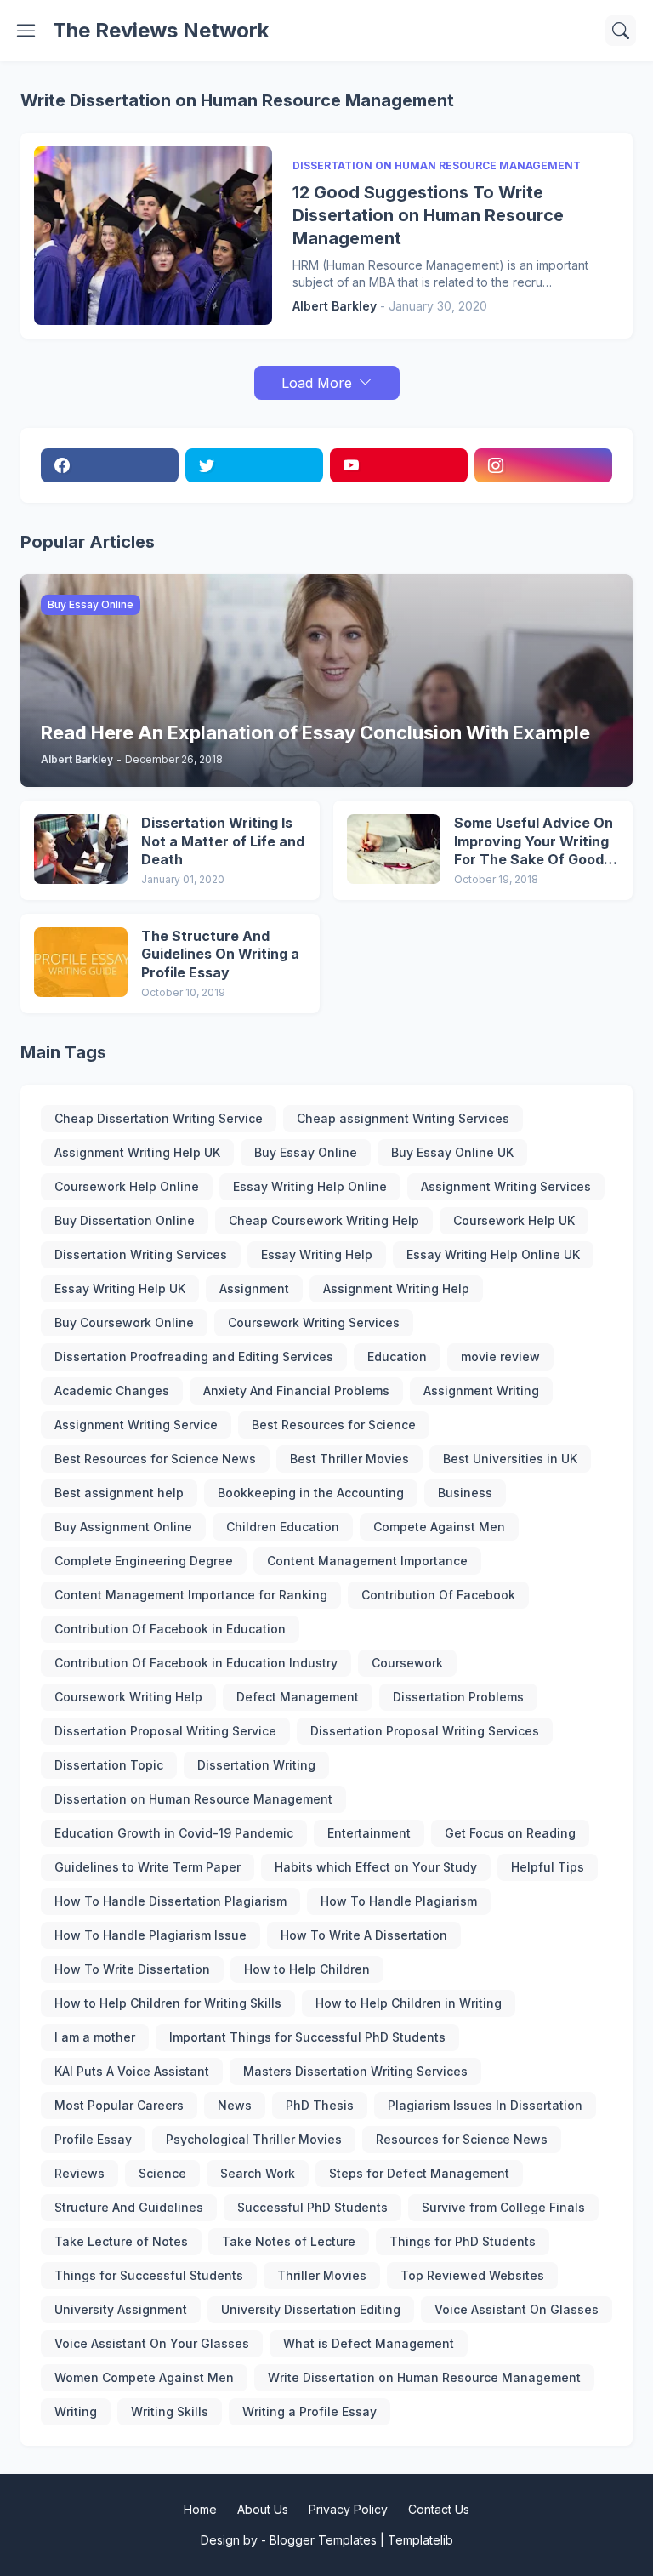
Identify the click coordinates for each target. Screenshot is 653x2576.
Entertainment (369, 1833)
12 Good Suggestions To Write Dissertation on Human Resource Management (428, 215)
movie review (500, 1356)
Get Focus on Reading (510, 1833)
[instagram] (543, 465)
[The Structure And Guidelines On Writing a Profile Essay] (81, 962)
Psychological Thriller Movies (254, 2139)
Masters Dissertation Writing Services (355, 2071)
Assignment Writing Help (396, 1288)
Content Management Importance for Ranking (191, 1595)
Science (162, 2173)
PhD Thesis (320, 2105)
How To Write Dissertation (132, 1969)
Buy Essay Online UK (452, 1152)
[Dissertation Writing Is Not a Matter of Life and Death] (81, 849)
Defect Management (298, 1697)
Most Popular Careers (119, 2105)
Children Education (283, 1527)
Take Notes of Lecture (289, 2241)
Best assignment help (119, 1493)
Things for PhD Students (463, 2241)
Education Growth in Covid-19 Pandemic (174, 1833)
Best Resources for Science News (155, 1459)
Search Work (258, 2173)
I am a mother (95, 2037)
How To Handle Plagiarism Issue (150, 1935)
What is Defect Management (369, 2343)
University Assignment (121, 2309)
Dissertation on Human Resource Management (193, 1799)
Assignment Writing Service (136, 1425)
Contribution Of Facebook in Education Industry (196, 1663)
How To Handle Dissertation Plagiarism (170, 1901)
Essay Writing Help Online (310, 1186)
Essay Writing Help (317, 1254)
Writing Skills (170, 2411)
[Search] (621, 31)
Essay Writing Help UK (120, 1288)
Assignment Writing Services (506, 1186)
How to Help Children (307, 1969)
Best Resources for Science (334, 1425)
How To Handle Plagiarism (399, 1901)
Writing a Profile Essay (309, 2411)
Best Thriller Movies (349, 1459)
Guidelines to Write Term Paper (148, 1867)
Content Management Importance (367, 1561)
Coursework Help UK (514, 1220)
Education (397, 1356)
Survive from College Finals (503, 2207)
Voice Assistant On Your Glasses (152, 2343)
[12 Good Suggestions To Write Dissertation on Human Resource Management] (153, 236)
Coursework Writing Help (128, 1697)
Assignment (254, 1288)
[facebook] (110, 465)
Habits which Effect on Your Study (376, 1867)
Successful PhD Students (312, 2207)
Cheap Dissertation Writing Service (159, 1118)
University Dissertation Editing (311, 2309)
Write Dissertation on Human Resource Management (424, 2377)
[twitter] (254, 465)
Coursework (407, 1663)
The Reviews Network (161, 30)
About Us (263, 2509)
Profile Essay (93, 2139)
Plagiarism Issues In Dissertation (485, 2105)
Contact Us (439, 2509)
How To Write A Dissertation (364, 1935)
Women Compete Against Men (144, 2377)
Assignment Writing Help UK (137, 1152)
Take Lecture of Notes (121, 2241)
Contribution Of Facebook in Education (170, 1629)
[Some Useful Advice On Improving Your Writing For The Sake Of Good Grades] (394, 849)
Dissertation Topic (109, 1765)
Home (200, 2509)
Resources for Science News (462, 2139)
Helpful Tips (548, 1867)
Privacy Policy (348, 2509)
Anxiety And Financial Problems (296, 1391)
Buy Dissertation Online (125, 1220)
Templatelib (420, 2540)
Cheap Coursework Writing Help (324, 1220)
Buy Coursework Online (124, 1322)
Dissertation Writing (256, 1765)
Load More (317, 383)
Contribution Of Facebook (438, 1595)
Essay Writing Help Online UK (493, 1254)
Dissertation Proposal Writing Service (165, 1731)
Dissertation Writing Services (141, 1254)
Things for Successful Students (149, 2275)
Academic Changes (112, 1391)
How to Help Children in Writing (409, 2003)
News (235, 2105)
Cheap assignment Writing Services (403, 1118)
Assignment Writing (481, 1391)
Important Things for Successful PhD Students (307, 2037)
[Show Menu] (26, 31)
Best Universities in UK (510, 1459)
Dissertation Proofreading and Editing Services (194, 1356)
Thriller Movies (322, 2275)
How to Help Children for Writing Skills (168, 2003)
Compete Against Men (439, 1527)
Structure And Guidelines (129, 2207)
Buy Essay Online (306, 1152)
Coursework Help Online (127, 1186)
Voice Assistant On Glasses (517, 2309)
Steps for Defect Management (419, 2173)
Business (465, 1493)
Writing (76, 2411)
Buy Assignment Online (123, 1527)
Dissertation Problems (458, 1697)
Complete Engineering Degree (144, 1561)
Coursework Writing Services (314, 1322)
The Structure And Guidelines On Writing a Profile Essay (220, 954)
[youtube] (399, 465)
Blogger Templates (323, 2540)
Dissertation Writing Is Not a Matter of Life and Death (223, 841)
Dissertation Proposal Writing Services (425, 1731)
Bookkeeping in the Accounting (311, 1493)
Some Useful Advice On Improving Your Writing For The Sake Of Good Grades (534, 842)
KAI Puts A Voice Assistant (132, 2071)
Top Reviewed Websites (472, 2275)
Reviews (79, 2173)
